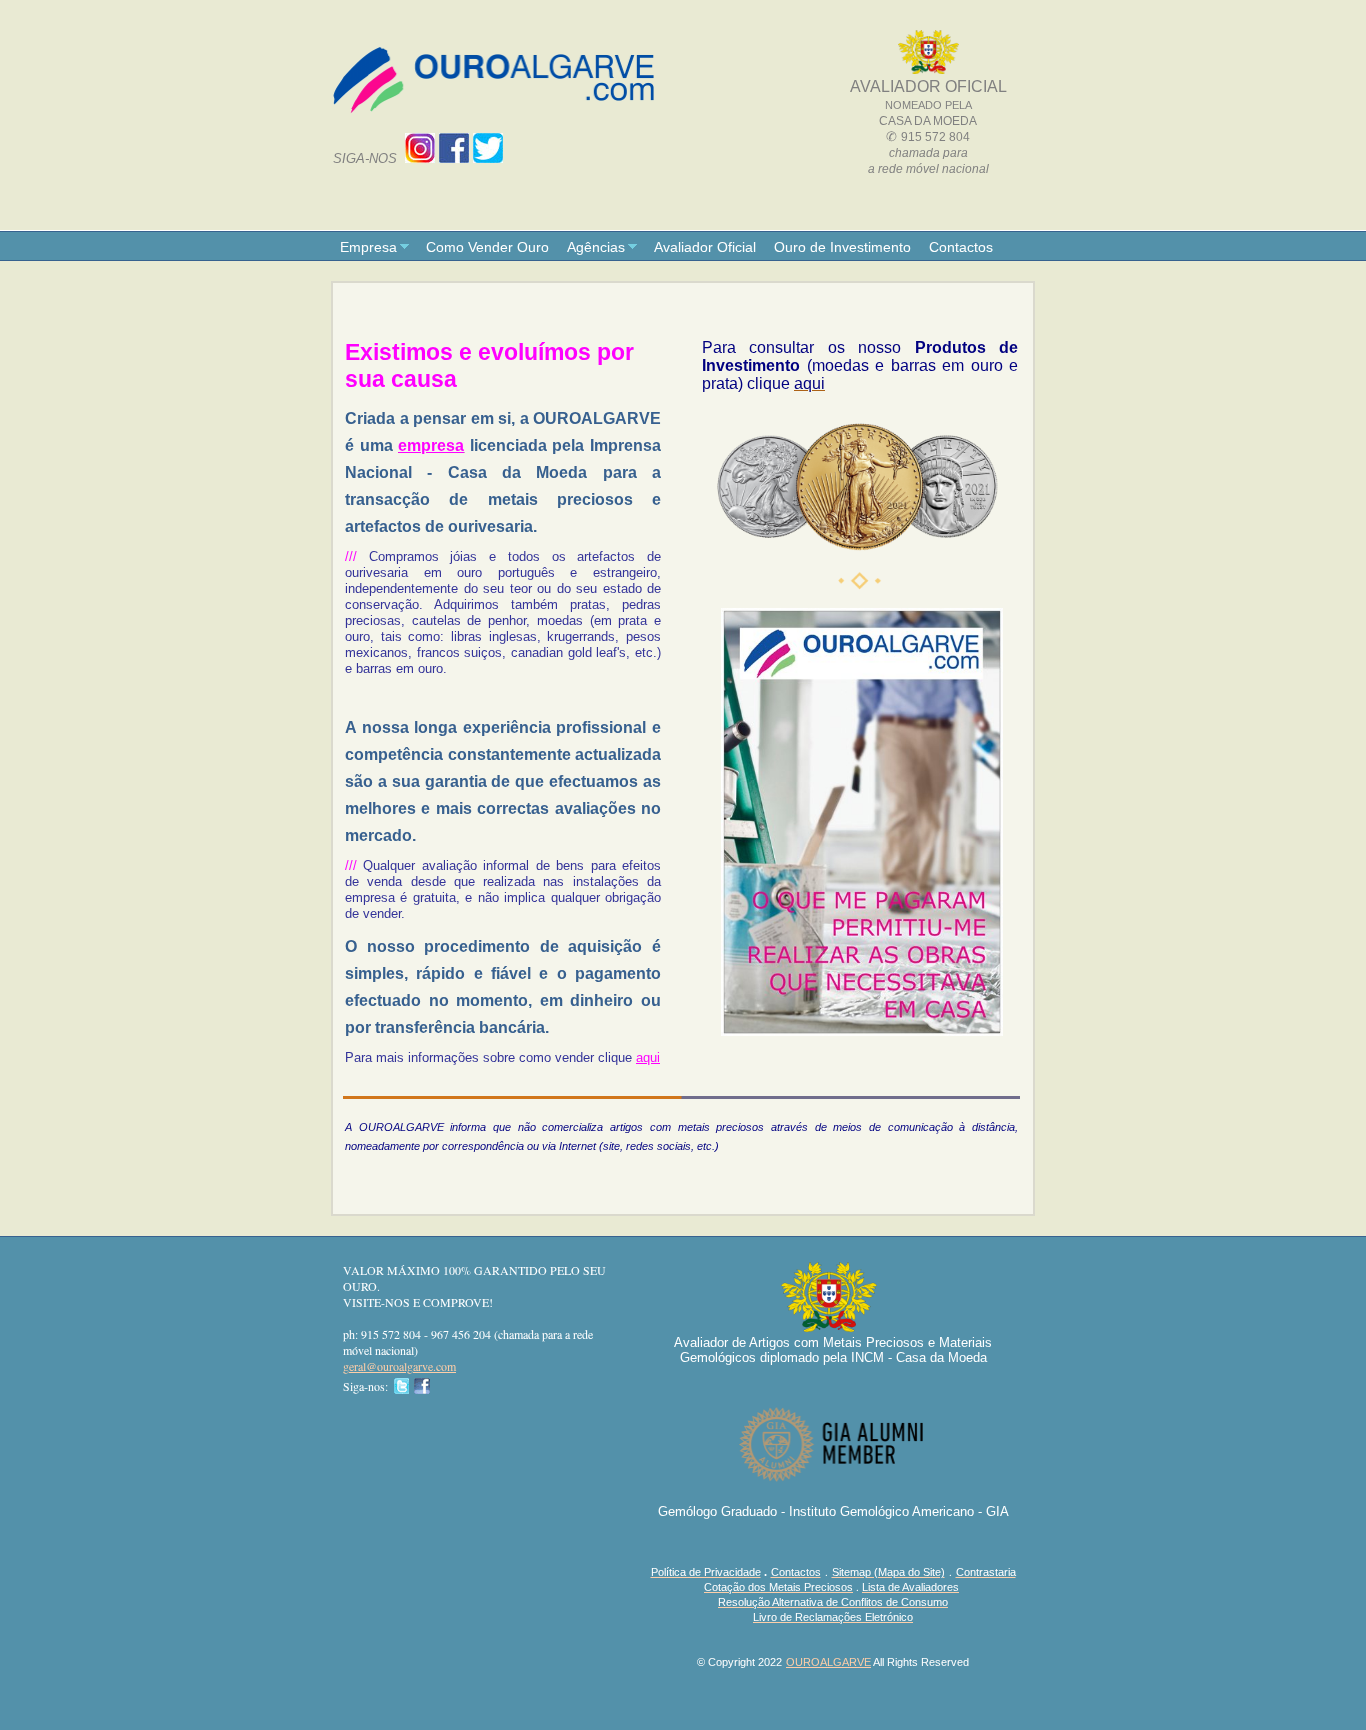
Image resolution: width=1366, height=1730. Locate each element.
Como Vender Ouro (487, 247)
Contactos (961, 247)
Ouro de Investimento (842, 247)
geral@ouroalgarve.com (399, 1366)
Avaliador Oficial (705, 247)
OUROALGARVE (828, 1662)
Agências (596, 247)
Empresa (368, 247)
